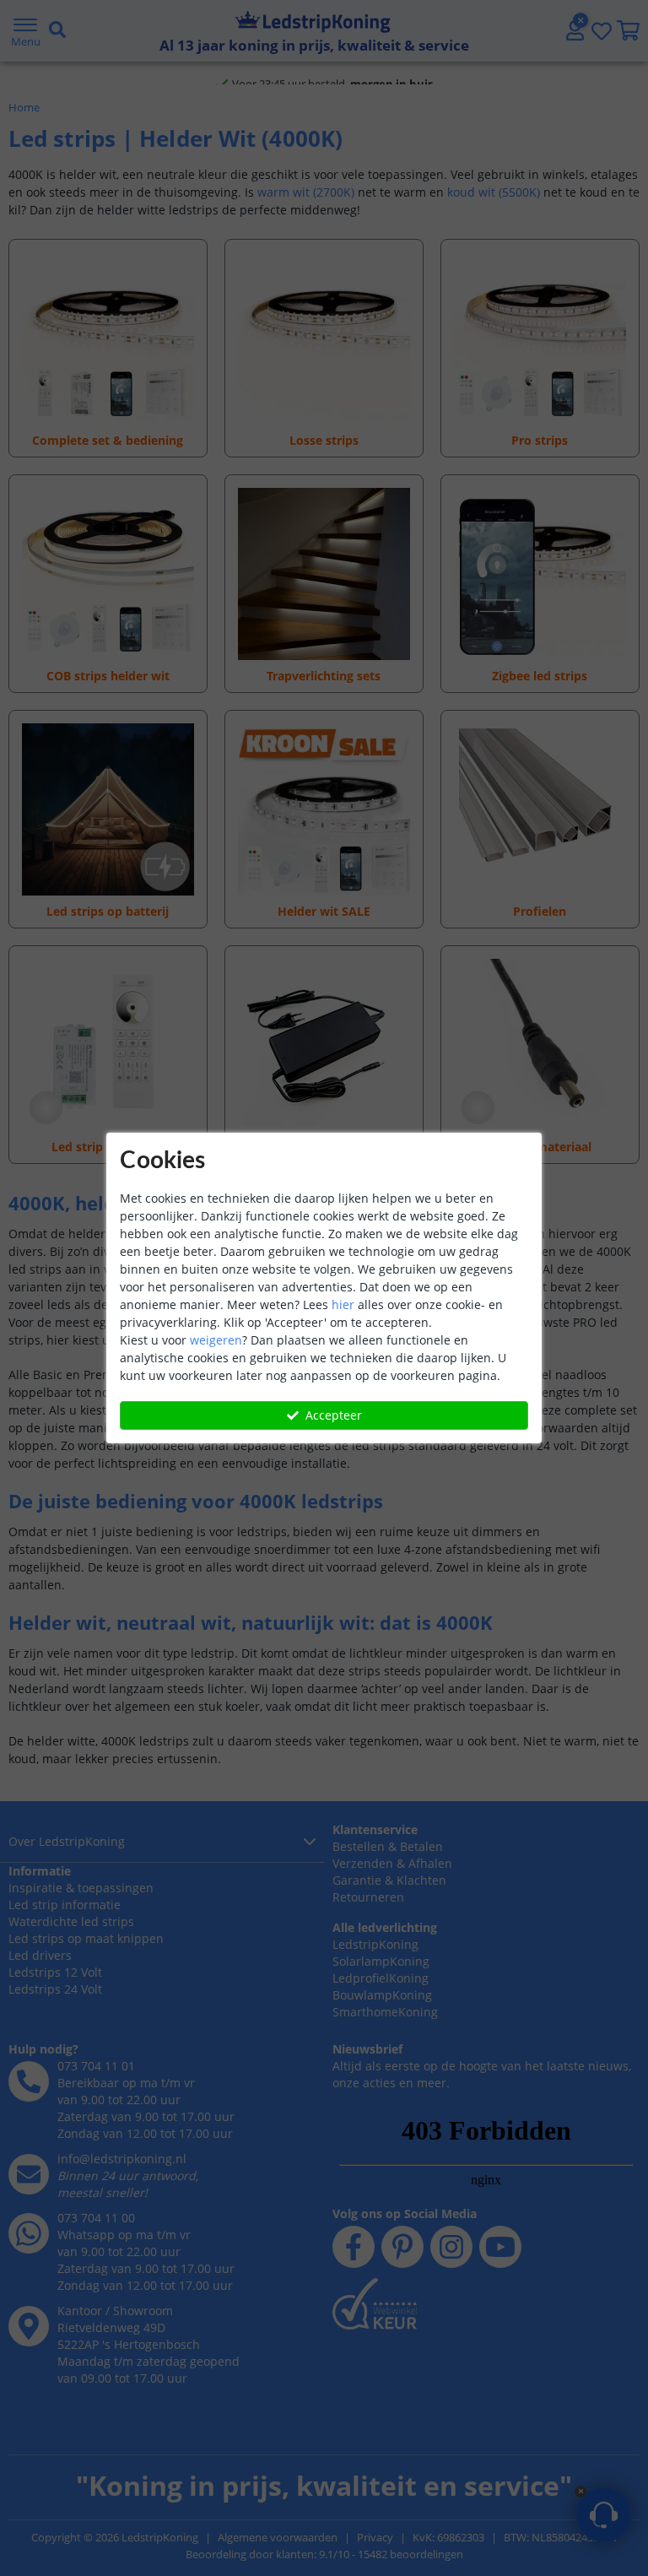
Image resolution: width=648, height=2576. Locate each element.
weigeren (216, 1340)
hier (343, 1304)
